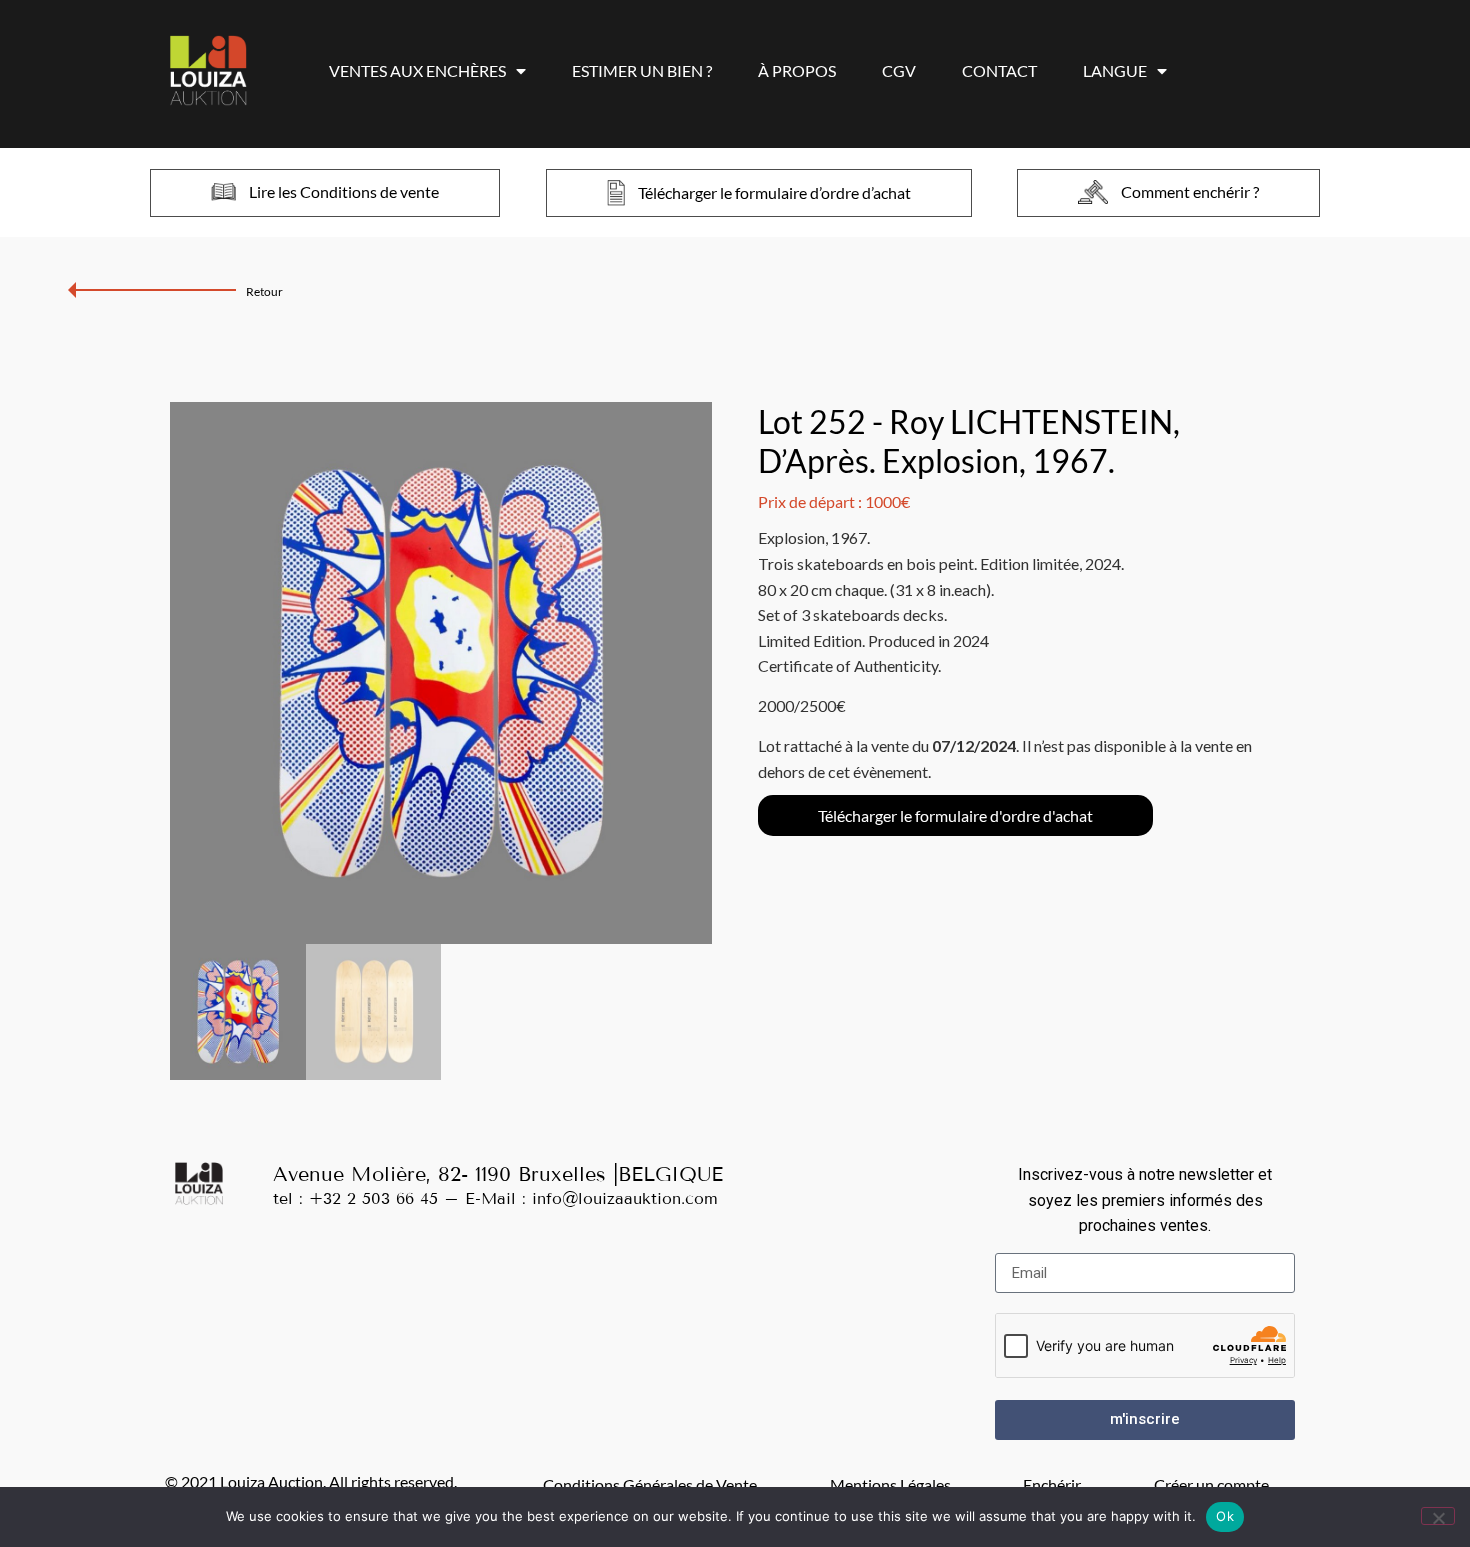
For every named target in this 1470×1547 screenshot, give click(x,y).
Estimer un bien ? (642, 70)
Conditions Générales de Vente (650, 1484)
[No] (1438, 1516)
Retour (264, 291)
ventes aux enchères (417, 70)
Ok (1225, 1516)
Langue (1115, 70)
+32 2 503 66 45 (373, 1198)
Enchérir (1052, 1484)
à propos (797, 70)
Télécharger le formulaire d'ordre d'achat (955, 815)
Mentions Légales (890, 1484)
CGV (899, 70)
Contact (999, 70)
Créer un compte (1211, 1484)
